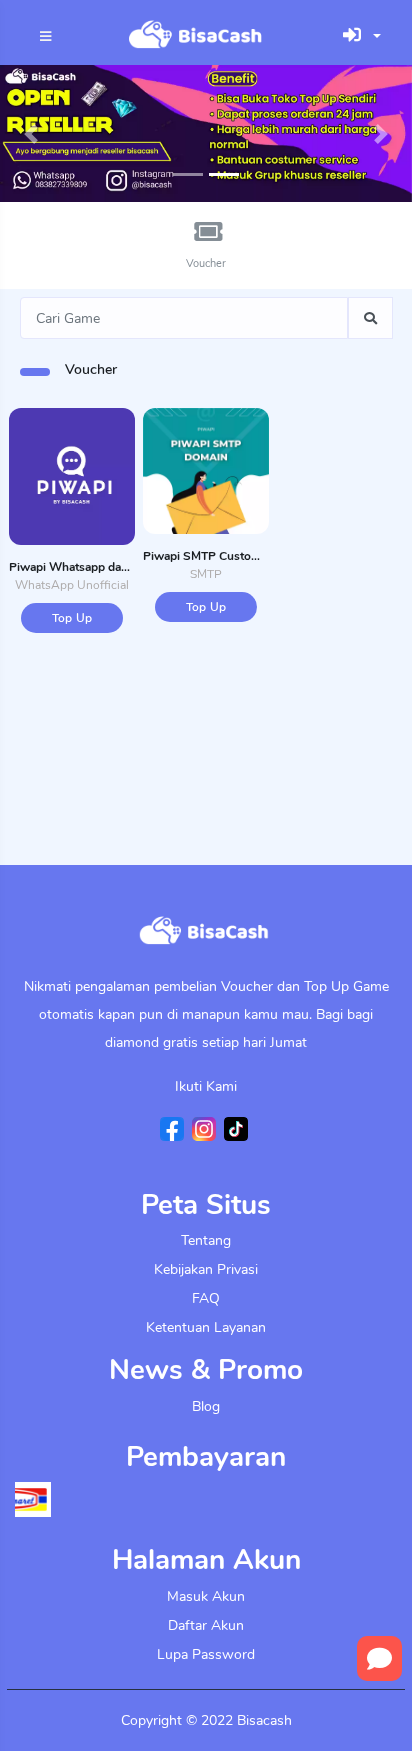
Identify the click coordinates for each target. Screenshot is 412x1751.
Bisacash (264, 1720)
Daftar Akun (206, 1625)
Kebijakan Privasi (206, 1269)
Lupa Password (206, 1654)
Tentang (206, 1240)
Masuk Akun (206, 1596)
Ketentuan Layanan (206, 1327)
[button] (31, 133)
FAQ (206, 1298)
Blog (206, 1406)
